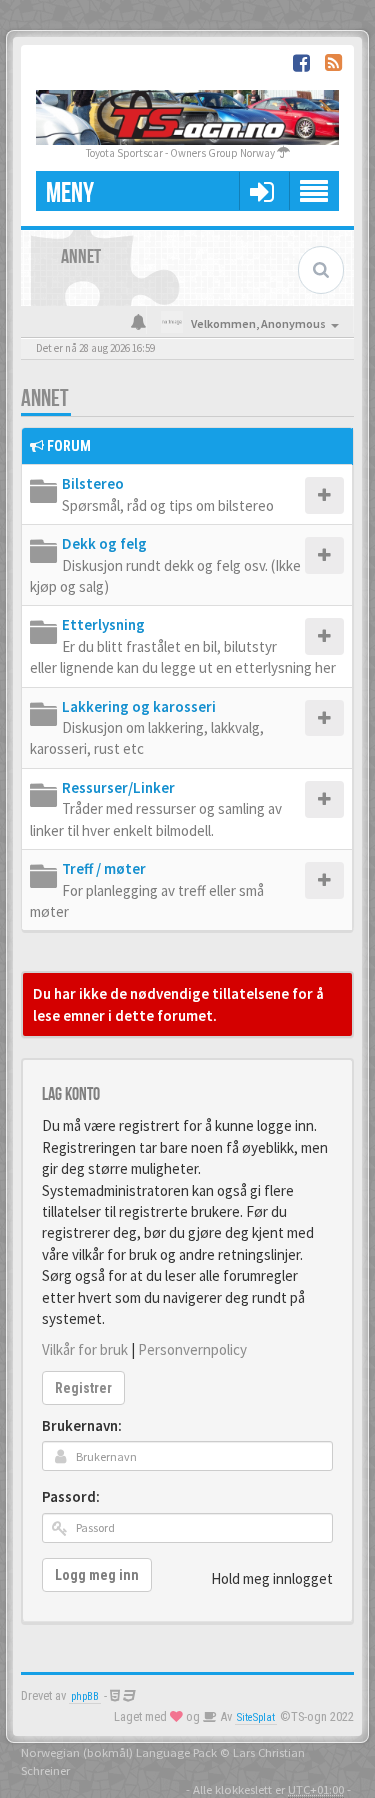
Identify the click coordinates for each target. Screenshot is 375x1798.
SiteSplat (256, 1717)
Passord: (71, 1496)
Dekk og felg (104, 543)
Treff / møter (104, 868)
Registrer (83, 1388)
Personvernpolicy (192, 1349)
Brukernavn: (82, 1425)
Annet (45, 398)
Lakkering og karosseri (139, 706)
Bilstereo (93, 483)
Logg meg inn (97, 1575)
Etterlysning (103, 624)
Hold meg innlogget (272, 1578)
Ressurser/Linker (118, 787)
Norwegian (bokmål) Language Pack (119, 1752)
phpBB (85, 1696)
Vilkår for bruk (85, 1349)
